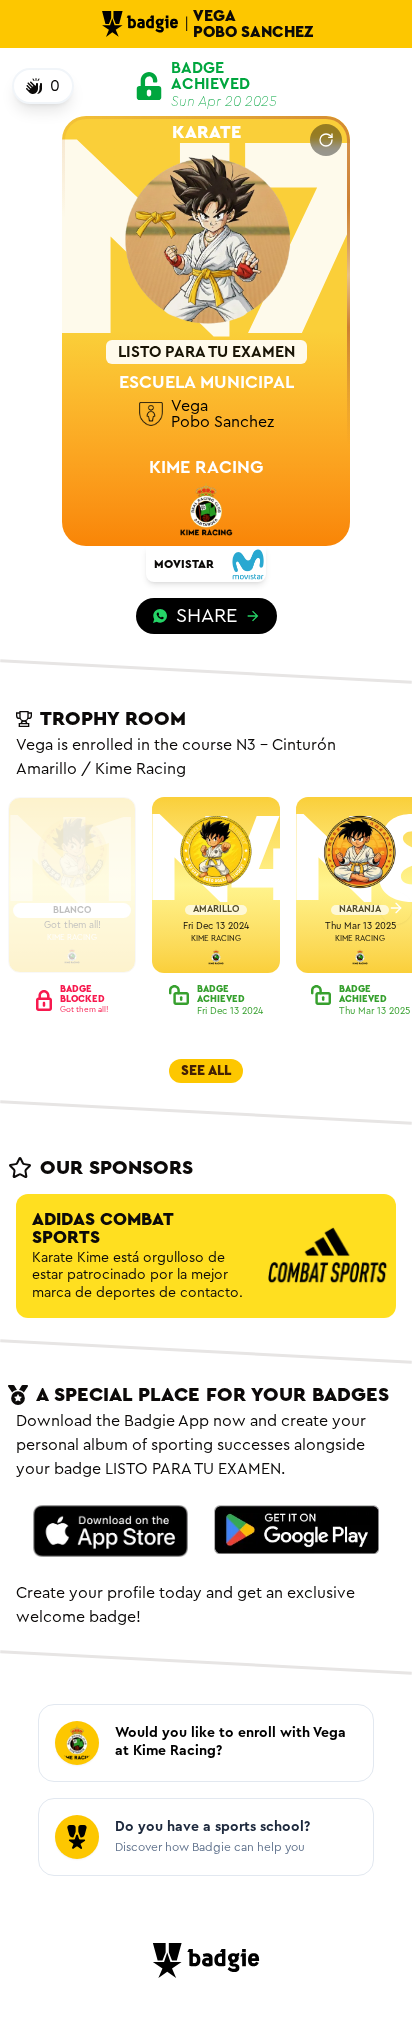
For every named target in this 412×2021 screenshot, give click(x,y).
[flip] (326, 140)
